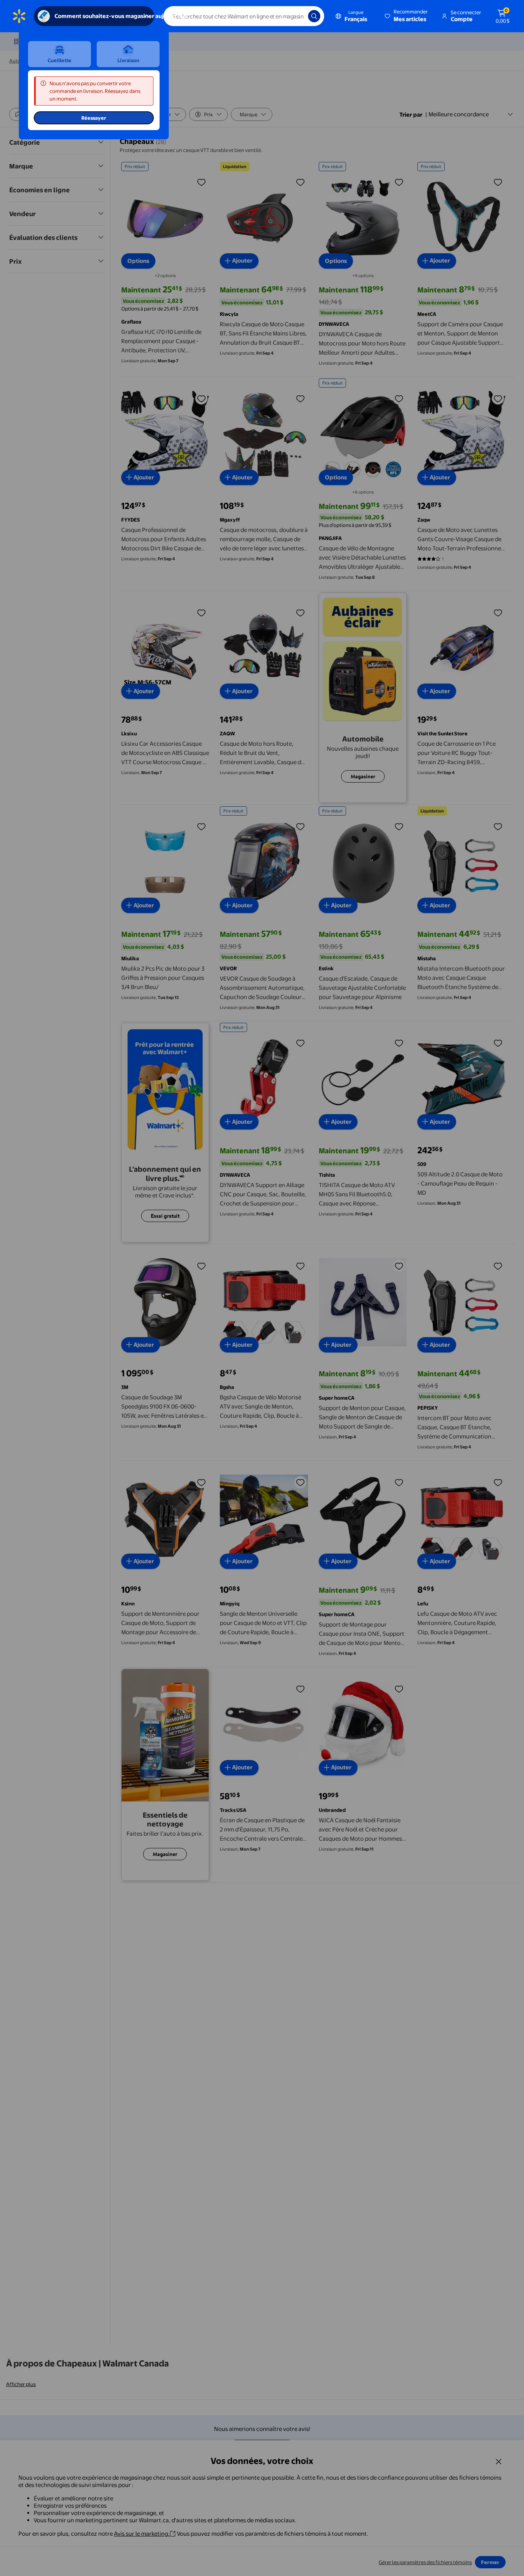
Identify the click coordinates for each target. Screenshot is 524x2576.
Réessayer (94, 118)
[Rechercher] (314, 16)
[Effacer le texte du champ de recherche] (297, 16)
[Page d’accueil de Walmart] (19, 16)
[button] (407, 16)
